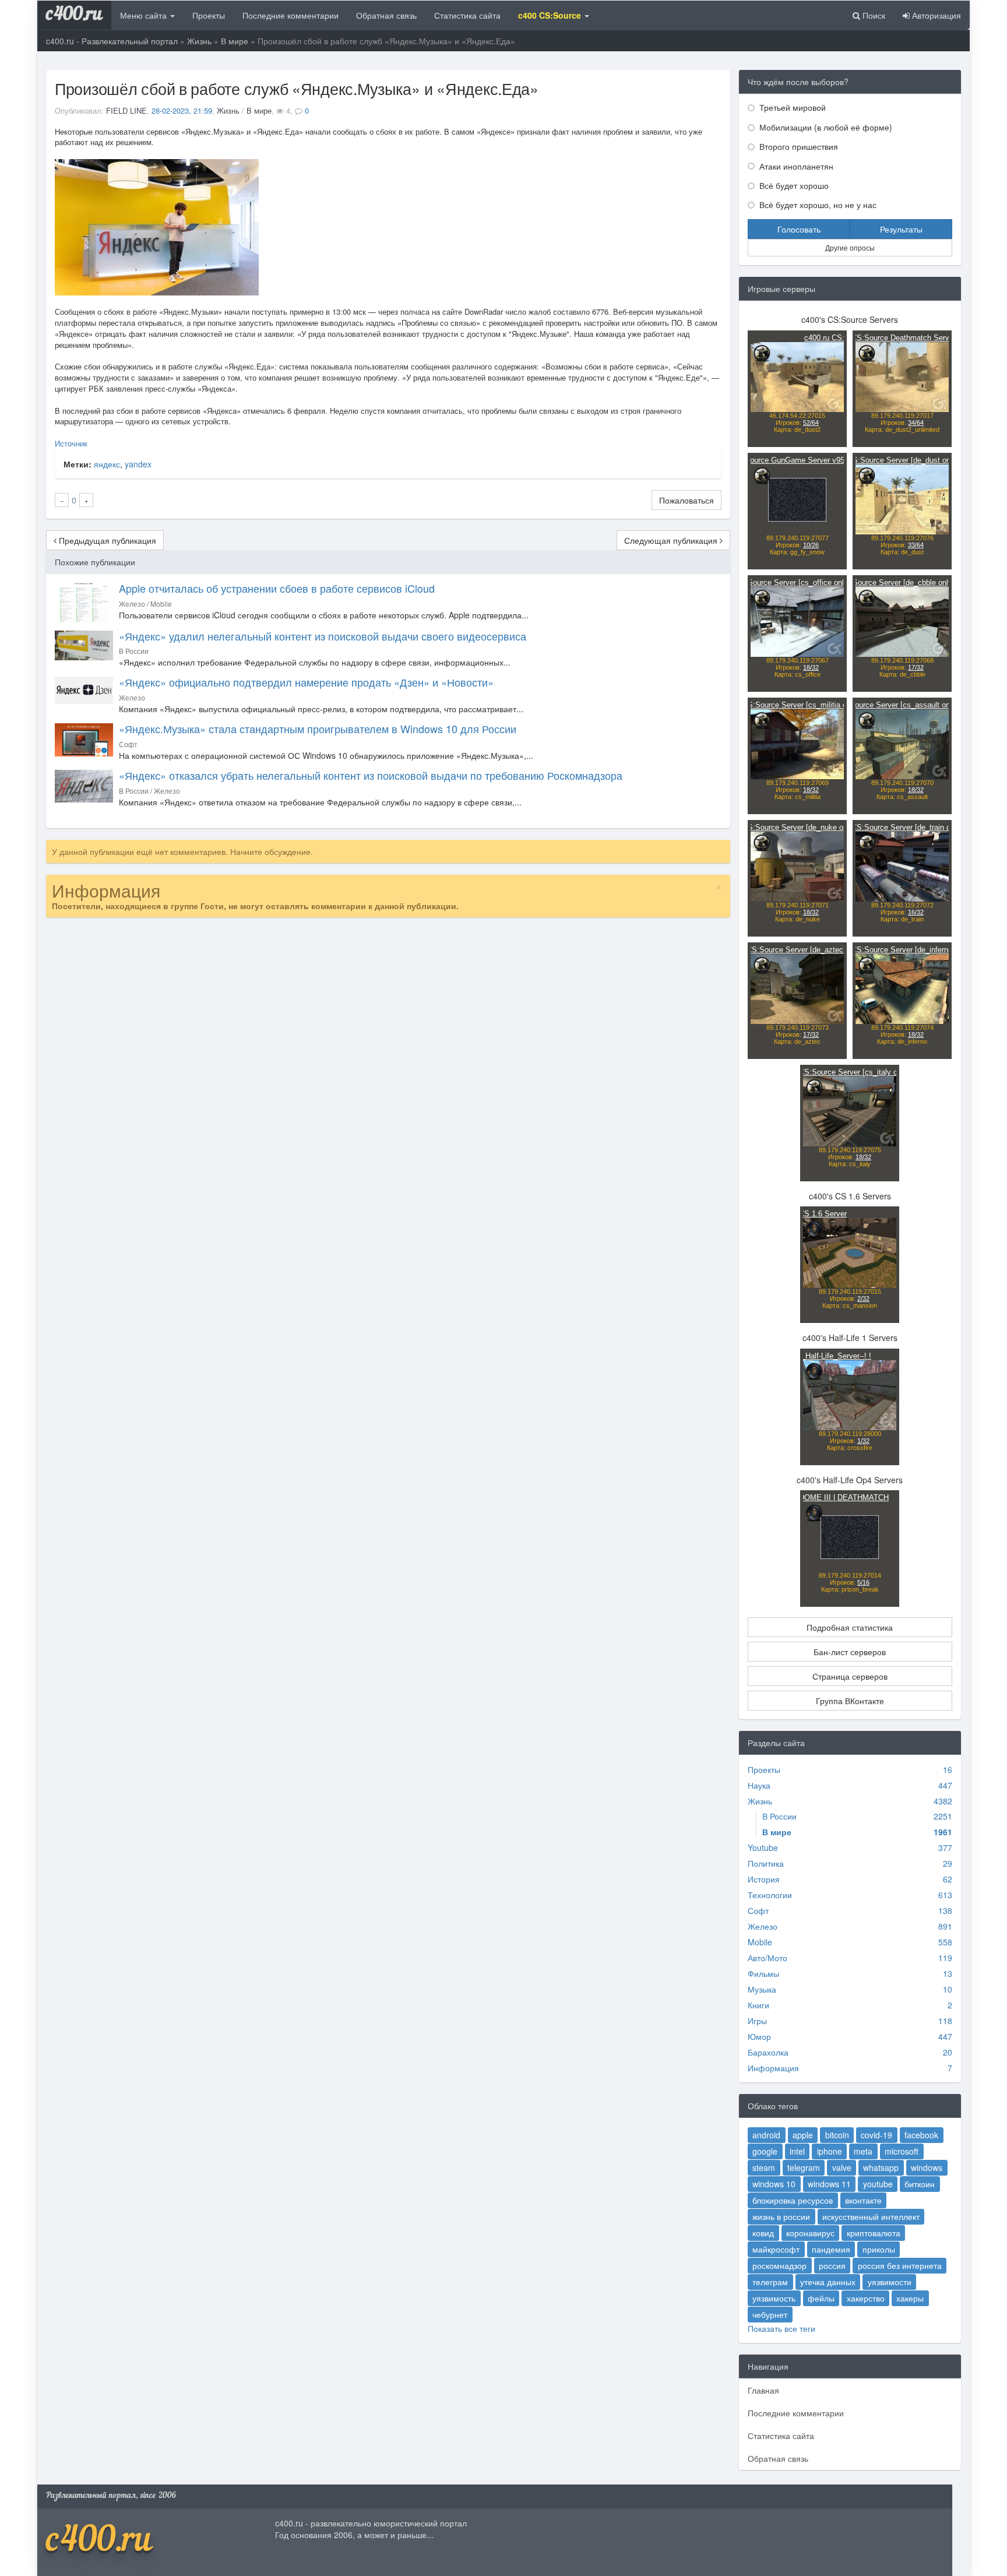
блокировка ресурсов (793, 2200)
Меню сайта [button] (145, 15)
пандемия (831, 2249)
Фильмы (763, 1973)
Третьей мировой (791, 107)
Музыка (762, 1989)
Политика (766, 1863)
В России (779, 1816)
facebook (921, 2135)
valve (842, 2167)
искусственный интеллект (871, 2216)
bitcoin (837, 2135)
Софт (758, 1910)
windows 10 (774, 2184)
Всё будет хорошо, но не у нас (817, 205)
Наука (759, 1785)
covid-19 (876, 2135)
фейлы (821, 2298)
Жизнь (199, 41)
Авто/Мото (767, 1958)
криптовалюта (874, 2233)
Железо (763, 1926)
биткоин (920, 2184)
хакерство (866, 2298)
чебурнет (770, 2314)
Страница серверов (850, 1676)
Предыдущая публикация (106, 540)
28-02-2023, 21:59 (182, 110)
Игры (757, 2021)
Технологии (770, 1895)
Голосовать (799, 229)
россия (832, 2265)
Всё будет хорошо (793, 185)
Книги (758, 2005)
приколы (879, 2249)
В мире (235, 41)
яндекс (107, 464)
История (764, 1879)
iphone (830, 2151)
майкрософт (776, 2249)
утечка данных (828, 2282)
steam (764, 2167)
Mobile (760, 1942)
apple (803, 2135)
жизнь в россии (781, 2216)
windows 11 (829, 2184)
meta (863, 2151)
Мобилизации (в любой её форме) (825, 127)
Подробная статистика (850, 1627)
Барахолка (768, 2052)
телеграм (770, 2282)
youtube (878, 2184)
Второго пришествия (797, 146)
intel (797, 2151)
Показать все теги (781, 2328)
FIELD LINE (126, 110)
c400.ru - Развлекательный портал (112, 41)
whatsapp (881, 2167)
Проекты (209, 15)
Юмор (759, 2036)
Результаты (901, 229)
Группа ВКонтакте (850, 1701)
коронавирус (810, 2233)
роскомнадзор (779, 2265)
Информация (773, 2068)
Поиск (873, 15)
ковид (763, 2233)
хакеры (910, 2298)
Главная (763, 2390)
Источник (71, 443)
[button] (554, 15)
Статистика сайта (467, 15)
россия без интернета (900, 2265)
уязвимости (890, 2282)
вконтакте (863, 2200)
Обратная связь (386, 15)
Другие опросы (850, 247)
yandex (138, 464)
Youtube (763, 1847)
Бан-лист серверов (850, 1652)
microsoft (902, 2151)
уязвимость (774, 2298)
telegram (804, 2167)
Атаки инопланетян (795, 166)
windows (927, 2167)
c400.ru (74, 15)
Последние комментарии (291, 15)
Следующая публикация (672, 540)
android (766, 2135)
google (765, 2151)
